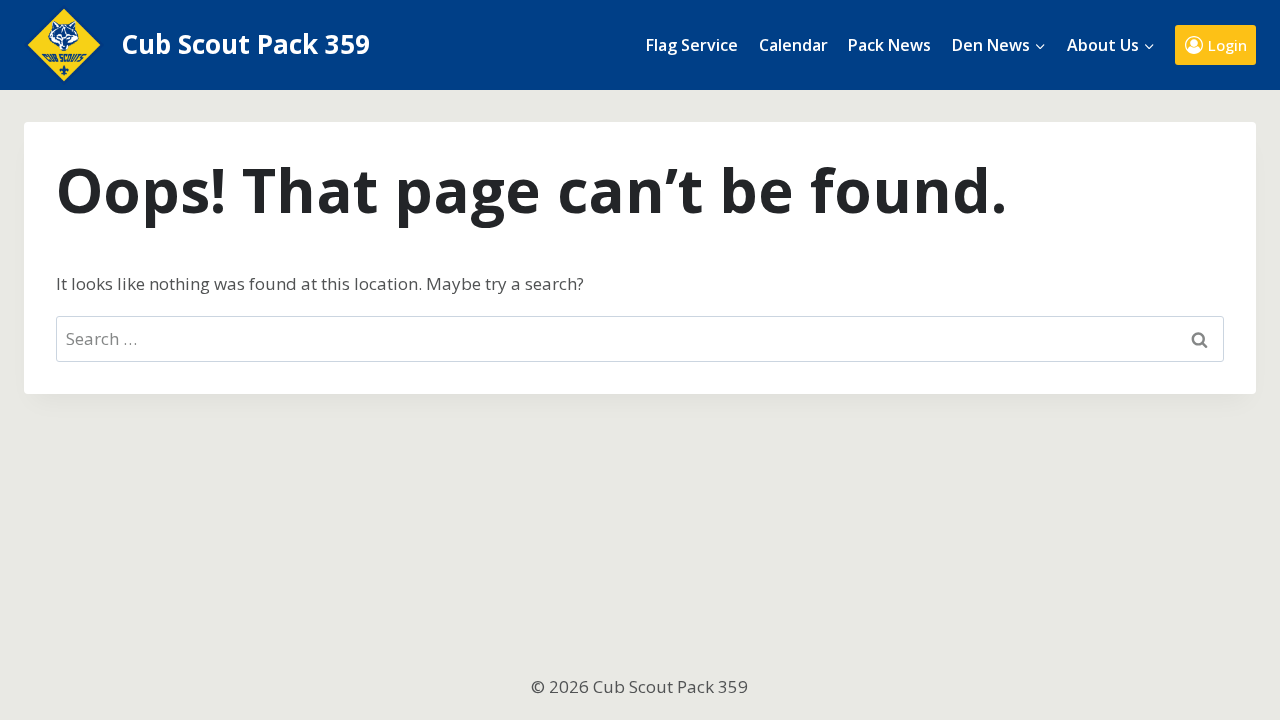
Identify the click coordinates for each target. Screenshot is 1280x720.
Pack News (889, 45)
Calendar (793, 45)
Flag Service (692, 45)
